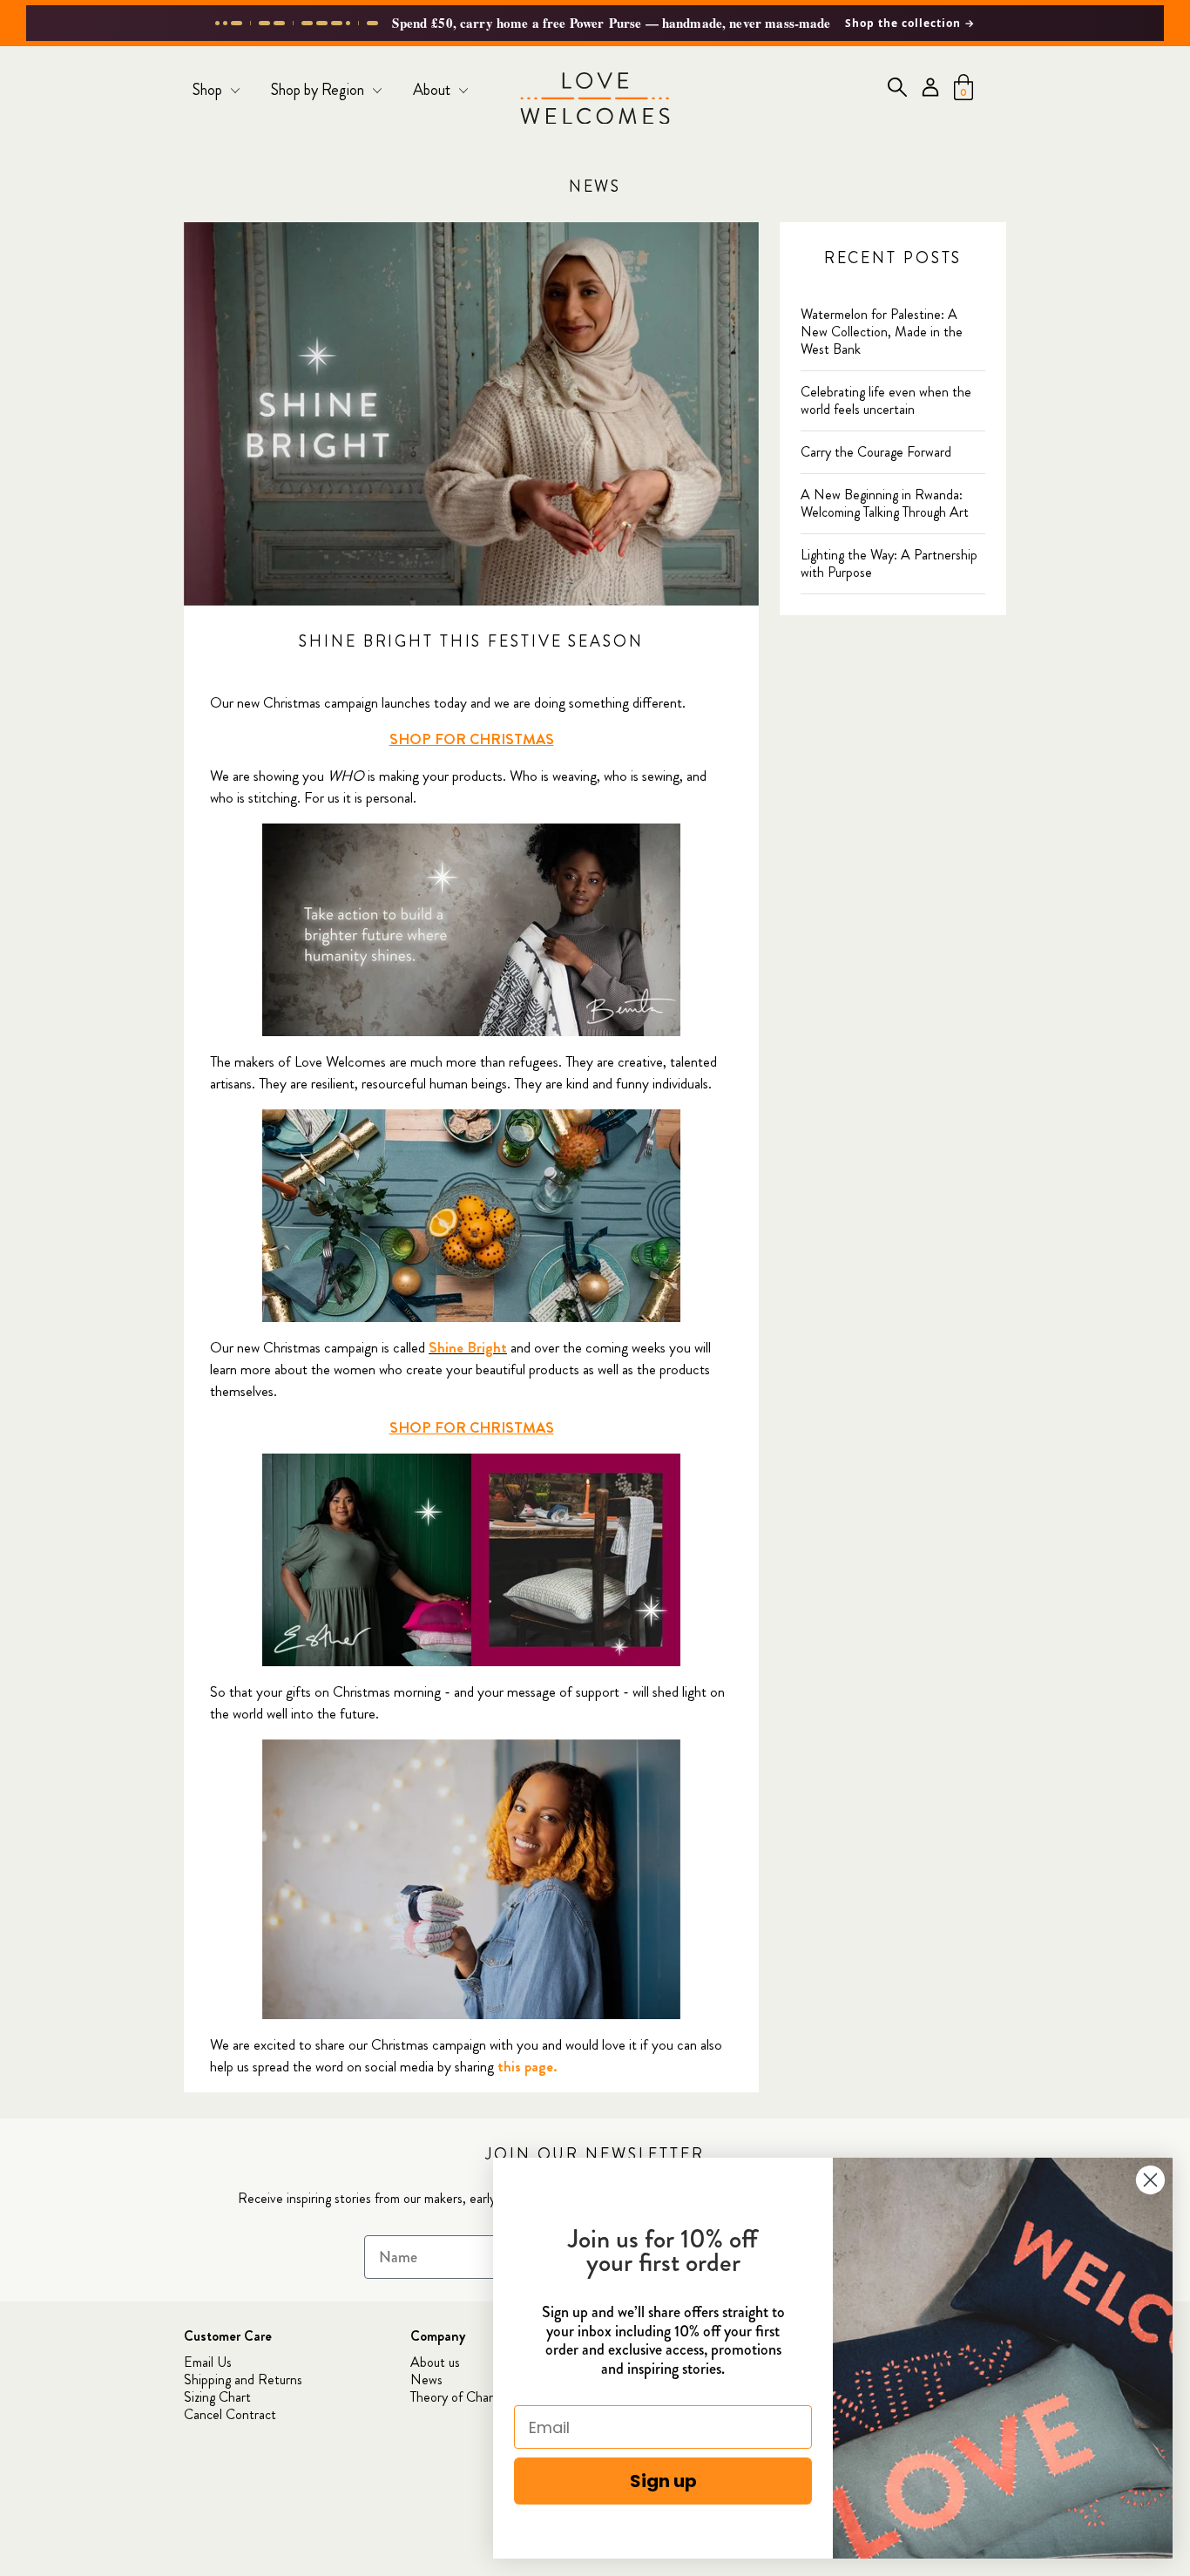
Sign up (663, 2481)
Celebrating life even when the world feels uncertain (886, 400)
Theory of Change (460, 2397)
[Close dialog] (1150, 2180)
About (433, 90)
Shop (209, 90)
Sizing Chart (217, 2397)
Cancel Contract (230, 2414)
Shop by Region (319, 90)
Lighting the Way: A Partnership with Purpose (889, 563)
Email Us (208, 2362)
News (595, 186)
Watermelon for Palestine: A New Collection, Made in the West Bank (882, 332)
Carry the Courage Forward (876, 452)
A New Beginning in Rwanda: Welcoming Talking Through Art (885, 503)
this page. (527, 2066)
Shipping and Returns (243, 2379)
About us (435, 2362)
